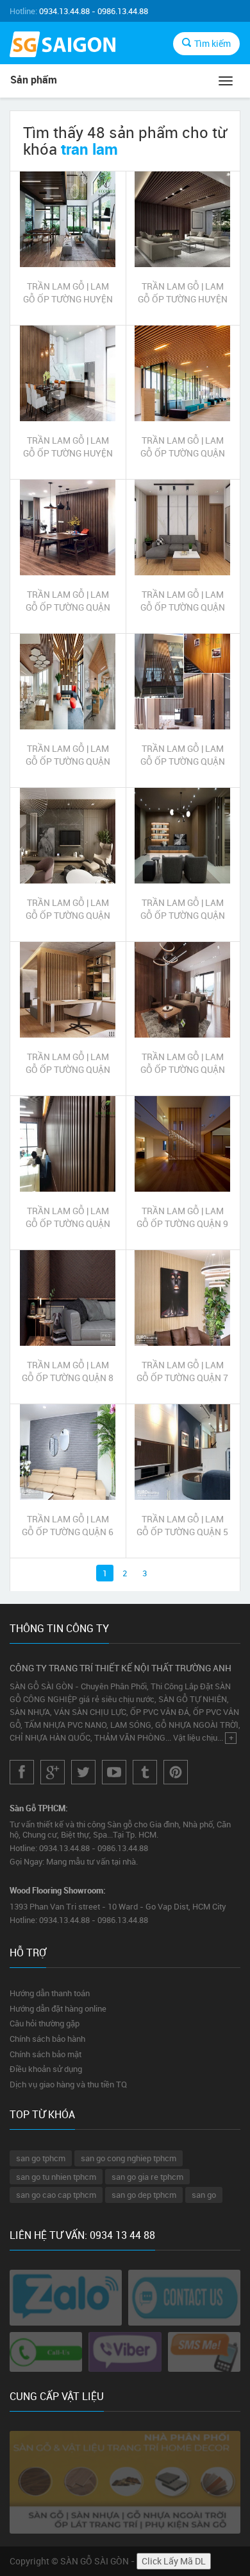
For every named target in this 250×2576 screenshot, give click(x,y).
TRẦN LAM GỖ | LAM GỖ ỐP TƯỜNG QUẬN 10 (68, 1217)
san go (204, 2195)
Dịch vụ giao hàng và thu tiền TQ (68, 2084)
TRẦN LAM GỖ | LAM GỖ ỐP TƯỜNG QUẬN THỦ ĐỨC (183, 447)
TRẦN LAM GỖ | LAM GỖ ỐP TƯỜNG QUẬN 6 (68, 1525)
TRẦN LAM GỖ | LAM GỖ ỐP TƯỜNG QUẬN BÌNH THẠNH (68, 909)
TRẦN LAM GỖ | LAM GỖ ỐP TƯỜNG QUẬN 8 (68, 1371)
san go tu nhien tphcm (56, 2177)
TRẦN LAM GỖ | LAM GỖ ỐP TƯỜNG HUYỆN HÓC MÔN (68, 293)
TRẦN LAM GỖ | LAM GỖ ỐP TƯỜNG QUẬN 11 (183, 1063)
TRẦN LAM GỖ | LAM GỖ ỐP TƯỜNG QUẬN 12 (68, 1063)
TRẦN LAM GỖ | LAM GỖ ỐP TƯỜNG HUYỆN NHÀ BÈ (183, 293)
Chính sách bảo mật (46, 2054)
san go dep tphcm (144, 2195)
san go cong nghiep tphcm (129, 2158)
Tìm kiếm (213, 43)
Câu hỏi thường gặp (45, 2023)
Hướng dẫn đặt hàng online (58, 2008)
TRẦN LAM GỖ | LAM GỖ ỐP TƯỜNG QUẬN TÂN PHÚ (68, 601)
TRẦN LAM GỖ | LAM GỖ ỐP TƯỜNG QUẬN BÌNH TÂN (183, 909)
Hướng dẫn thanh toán (50, 1993)
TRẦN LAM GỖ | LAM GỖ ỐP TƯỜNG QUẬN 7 (182, 1371)
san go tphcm (41, 2158)
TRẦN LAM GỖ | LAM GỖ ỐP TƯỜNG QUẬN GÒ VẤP (183, 755)
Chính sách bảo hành (47, 2039)
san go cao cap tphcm (56, 2195)
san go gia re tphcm (147, 2177)
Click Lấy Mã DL (174, 2561)
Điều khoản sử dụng (46, 2069)
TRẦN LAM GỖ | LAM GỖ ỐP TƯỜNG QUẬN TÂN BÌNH (183, 601)
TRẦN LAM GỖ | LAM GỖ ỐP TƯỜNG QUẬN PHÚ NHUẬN (68, 755)
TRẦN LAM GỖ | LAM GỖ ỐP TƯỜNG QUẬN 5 (182, 1525)
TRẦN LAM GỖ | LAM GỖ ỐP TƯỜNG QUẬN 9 (182, 1217)
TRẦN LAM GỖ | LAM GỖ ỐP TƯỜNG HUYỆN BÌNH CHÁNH (68, 447)
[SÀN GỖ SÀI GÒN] (63, 46)
